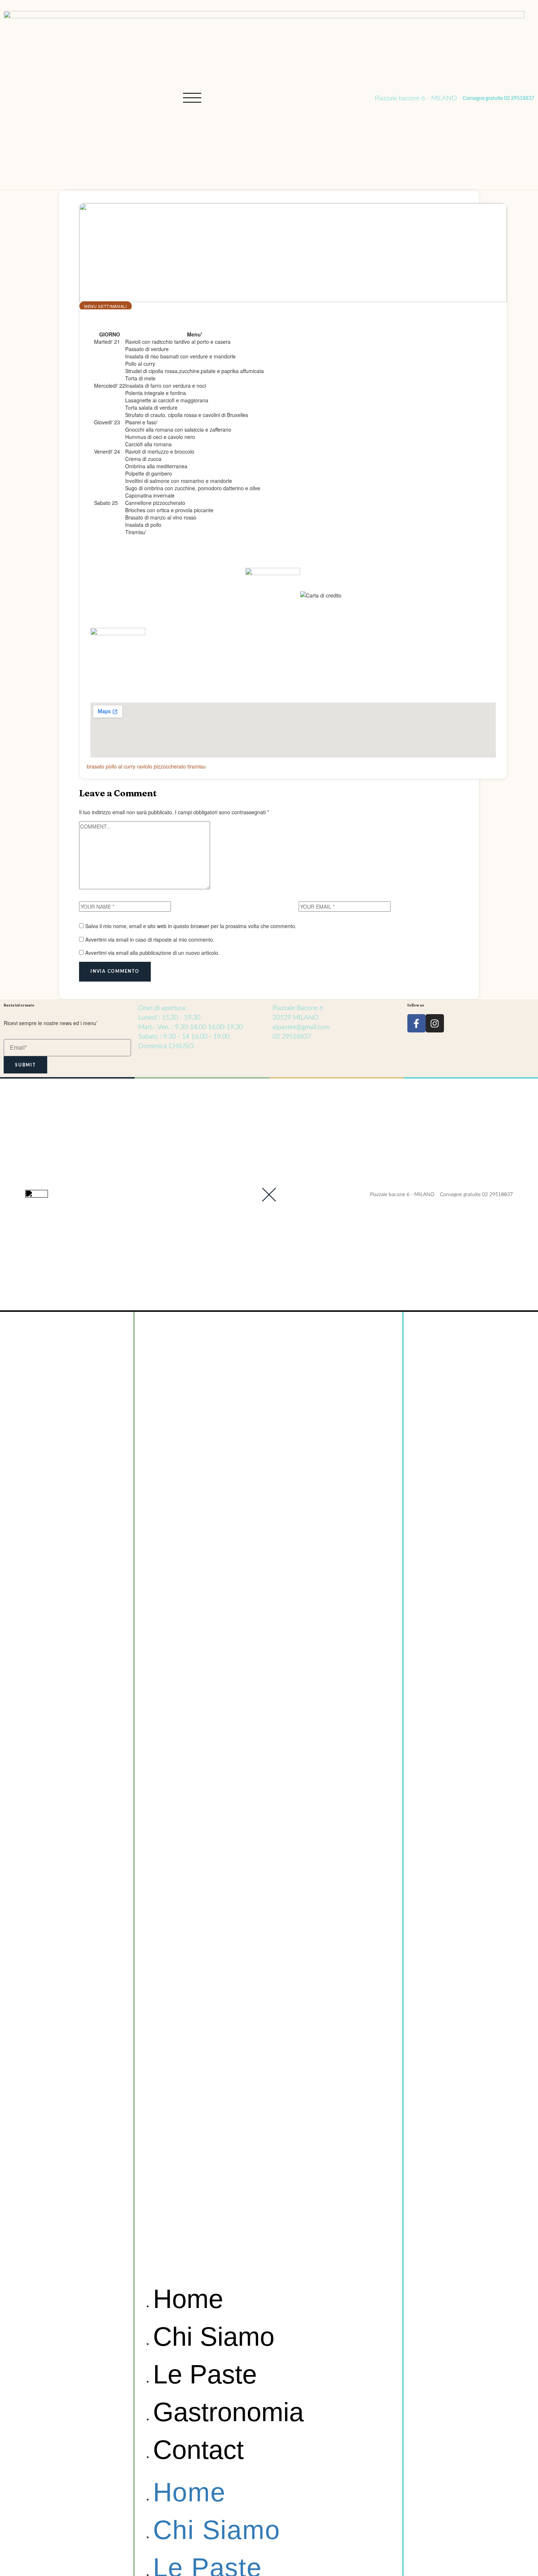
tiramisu (197, 766)
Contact (198, 2450)
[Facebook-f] (416, 1023)
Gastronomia (228, 2412)
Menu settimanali (106, 306)
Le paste (205, 2374)
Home (188, 2299)
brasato (96, 766)
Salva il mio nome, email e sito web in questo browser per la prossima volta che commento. (191, 926)
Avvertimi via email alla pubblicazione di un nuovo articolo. (152, 953)
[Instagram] (435, 1023)
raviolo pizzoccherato (161, 766)
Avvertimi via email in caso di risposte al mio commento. (150, 939)
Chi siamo (214, 2337)
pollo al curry (121, 766)
